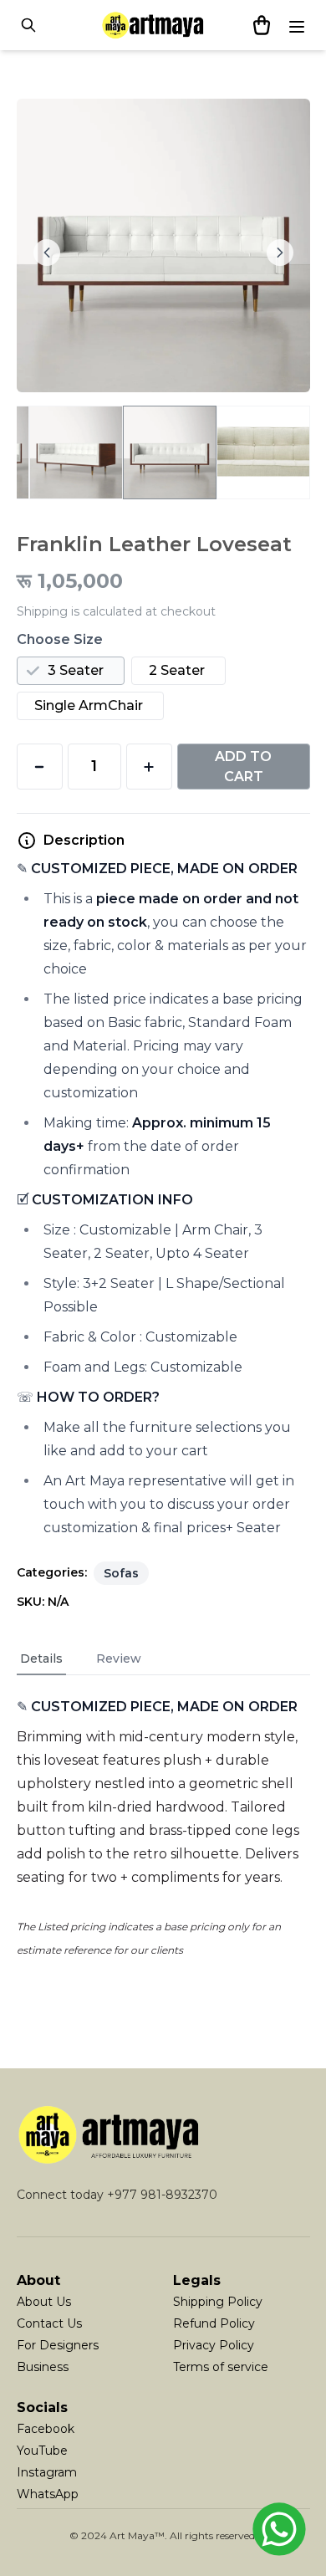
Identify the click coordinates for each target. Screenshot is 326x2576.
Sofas (121, 1573)
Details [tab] (41, 1659)
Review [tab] (119, 1659)
